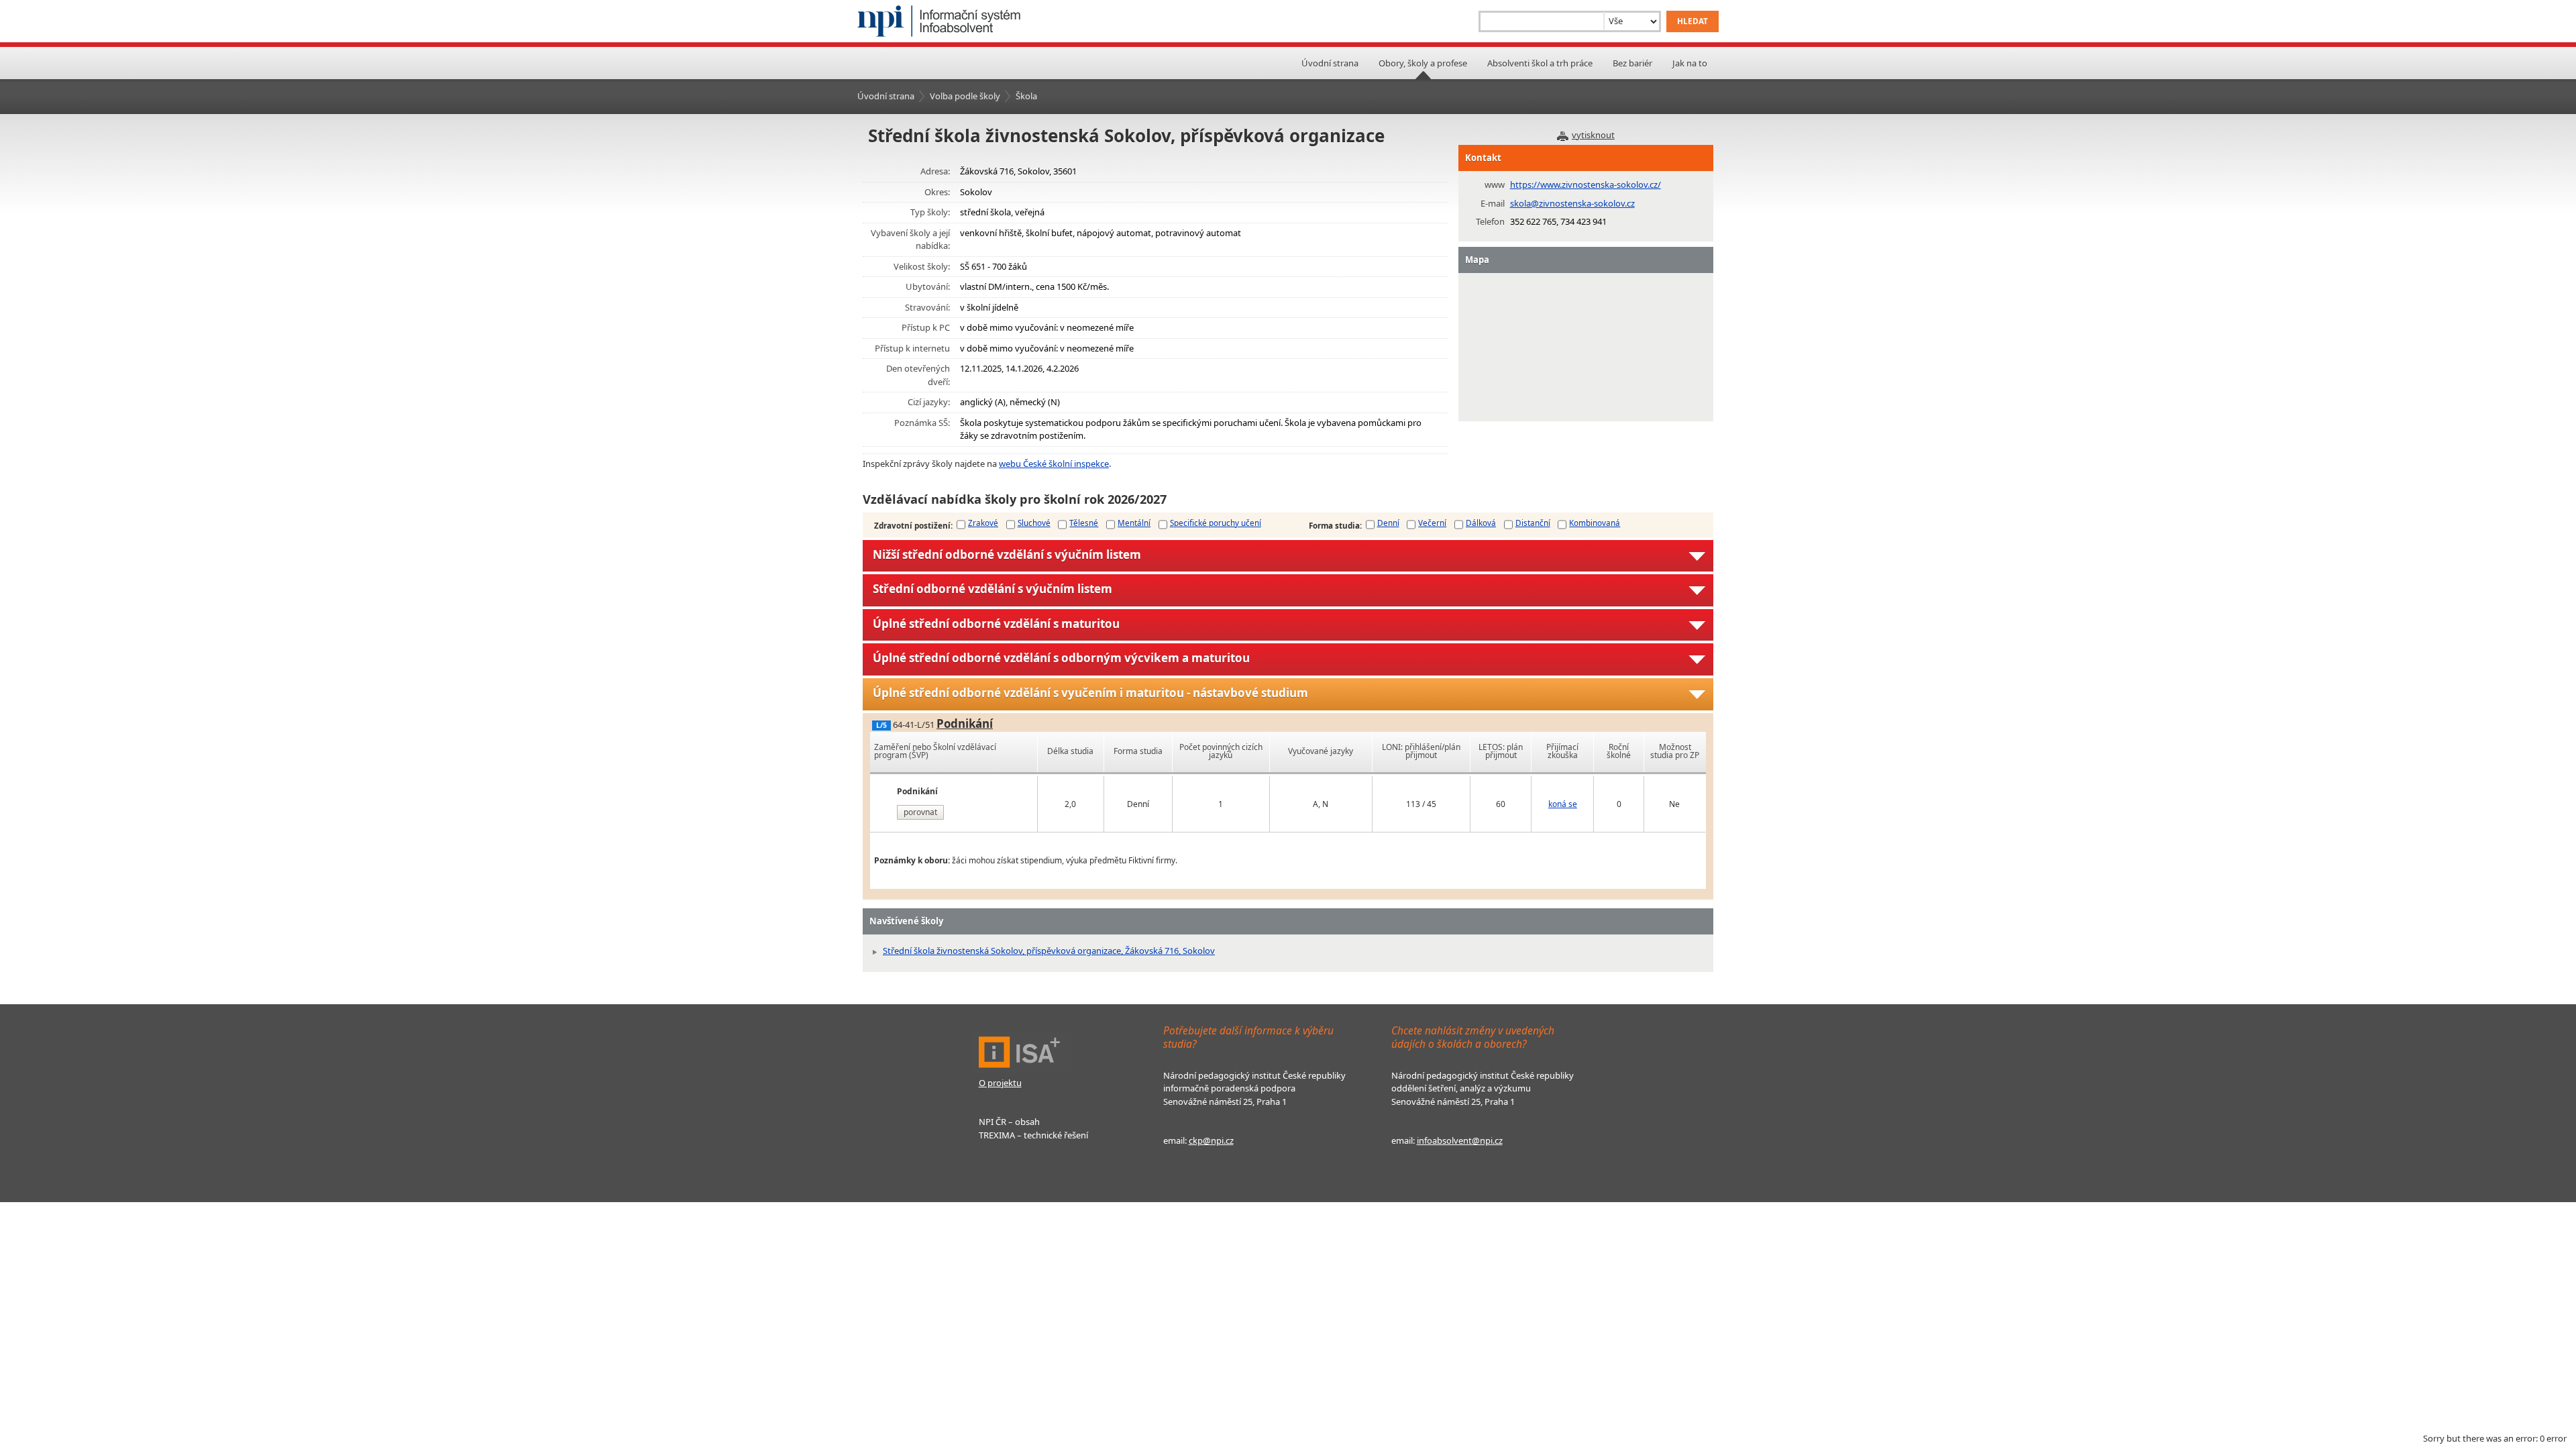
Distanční (1533, 523)
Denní (1388, 523)
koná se (1563, 804)
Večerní (1432, 523)
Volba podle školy (965, 96)
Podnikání (965, 723)
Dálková (1481, 523)
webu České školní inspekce (1054, 464)
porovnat (920, 812)
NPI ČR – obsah (1009, 1122)
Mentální (1134, 523)
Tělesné (1084, 523)
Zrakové (983, 523)
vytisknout (1593, 135)
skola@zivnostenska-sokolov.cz (1572, 203)
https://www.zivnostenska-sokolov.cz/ (1586, 184)
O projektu (1000, 1083)
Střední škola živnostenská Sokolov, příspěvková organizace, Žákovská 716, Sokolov (1049, 951)
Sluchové (1034, 523)
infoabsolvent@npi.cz (1460, 1140)
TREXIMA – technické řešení (1033, 1135)
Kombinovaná (1595, 523)
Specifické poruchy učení (1216, 523)
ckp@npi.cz (1211, 1140)
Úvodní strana (1330, 63)
